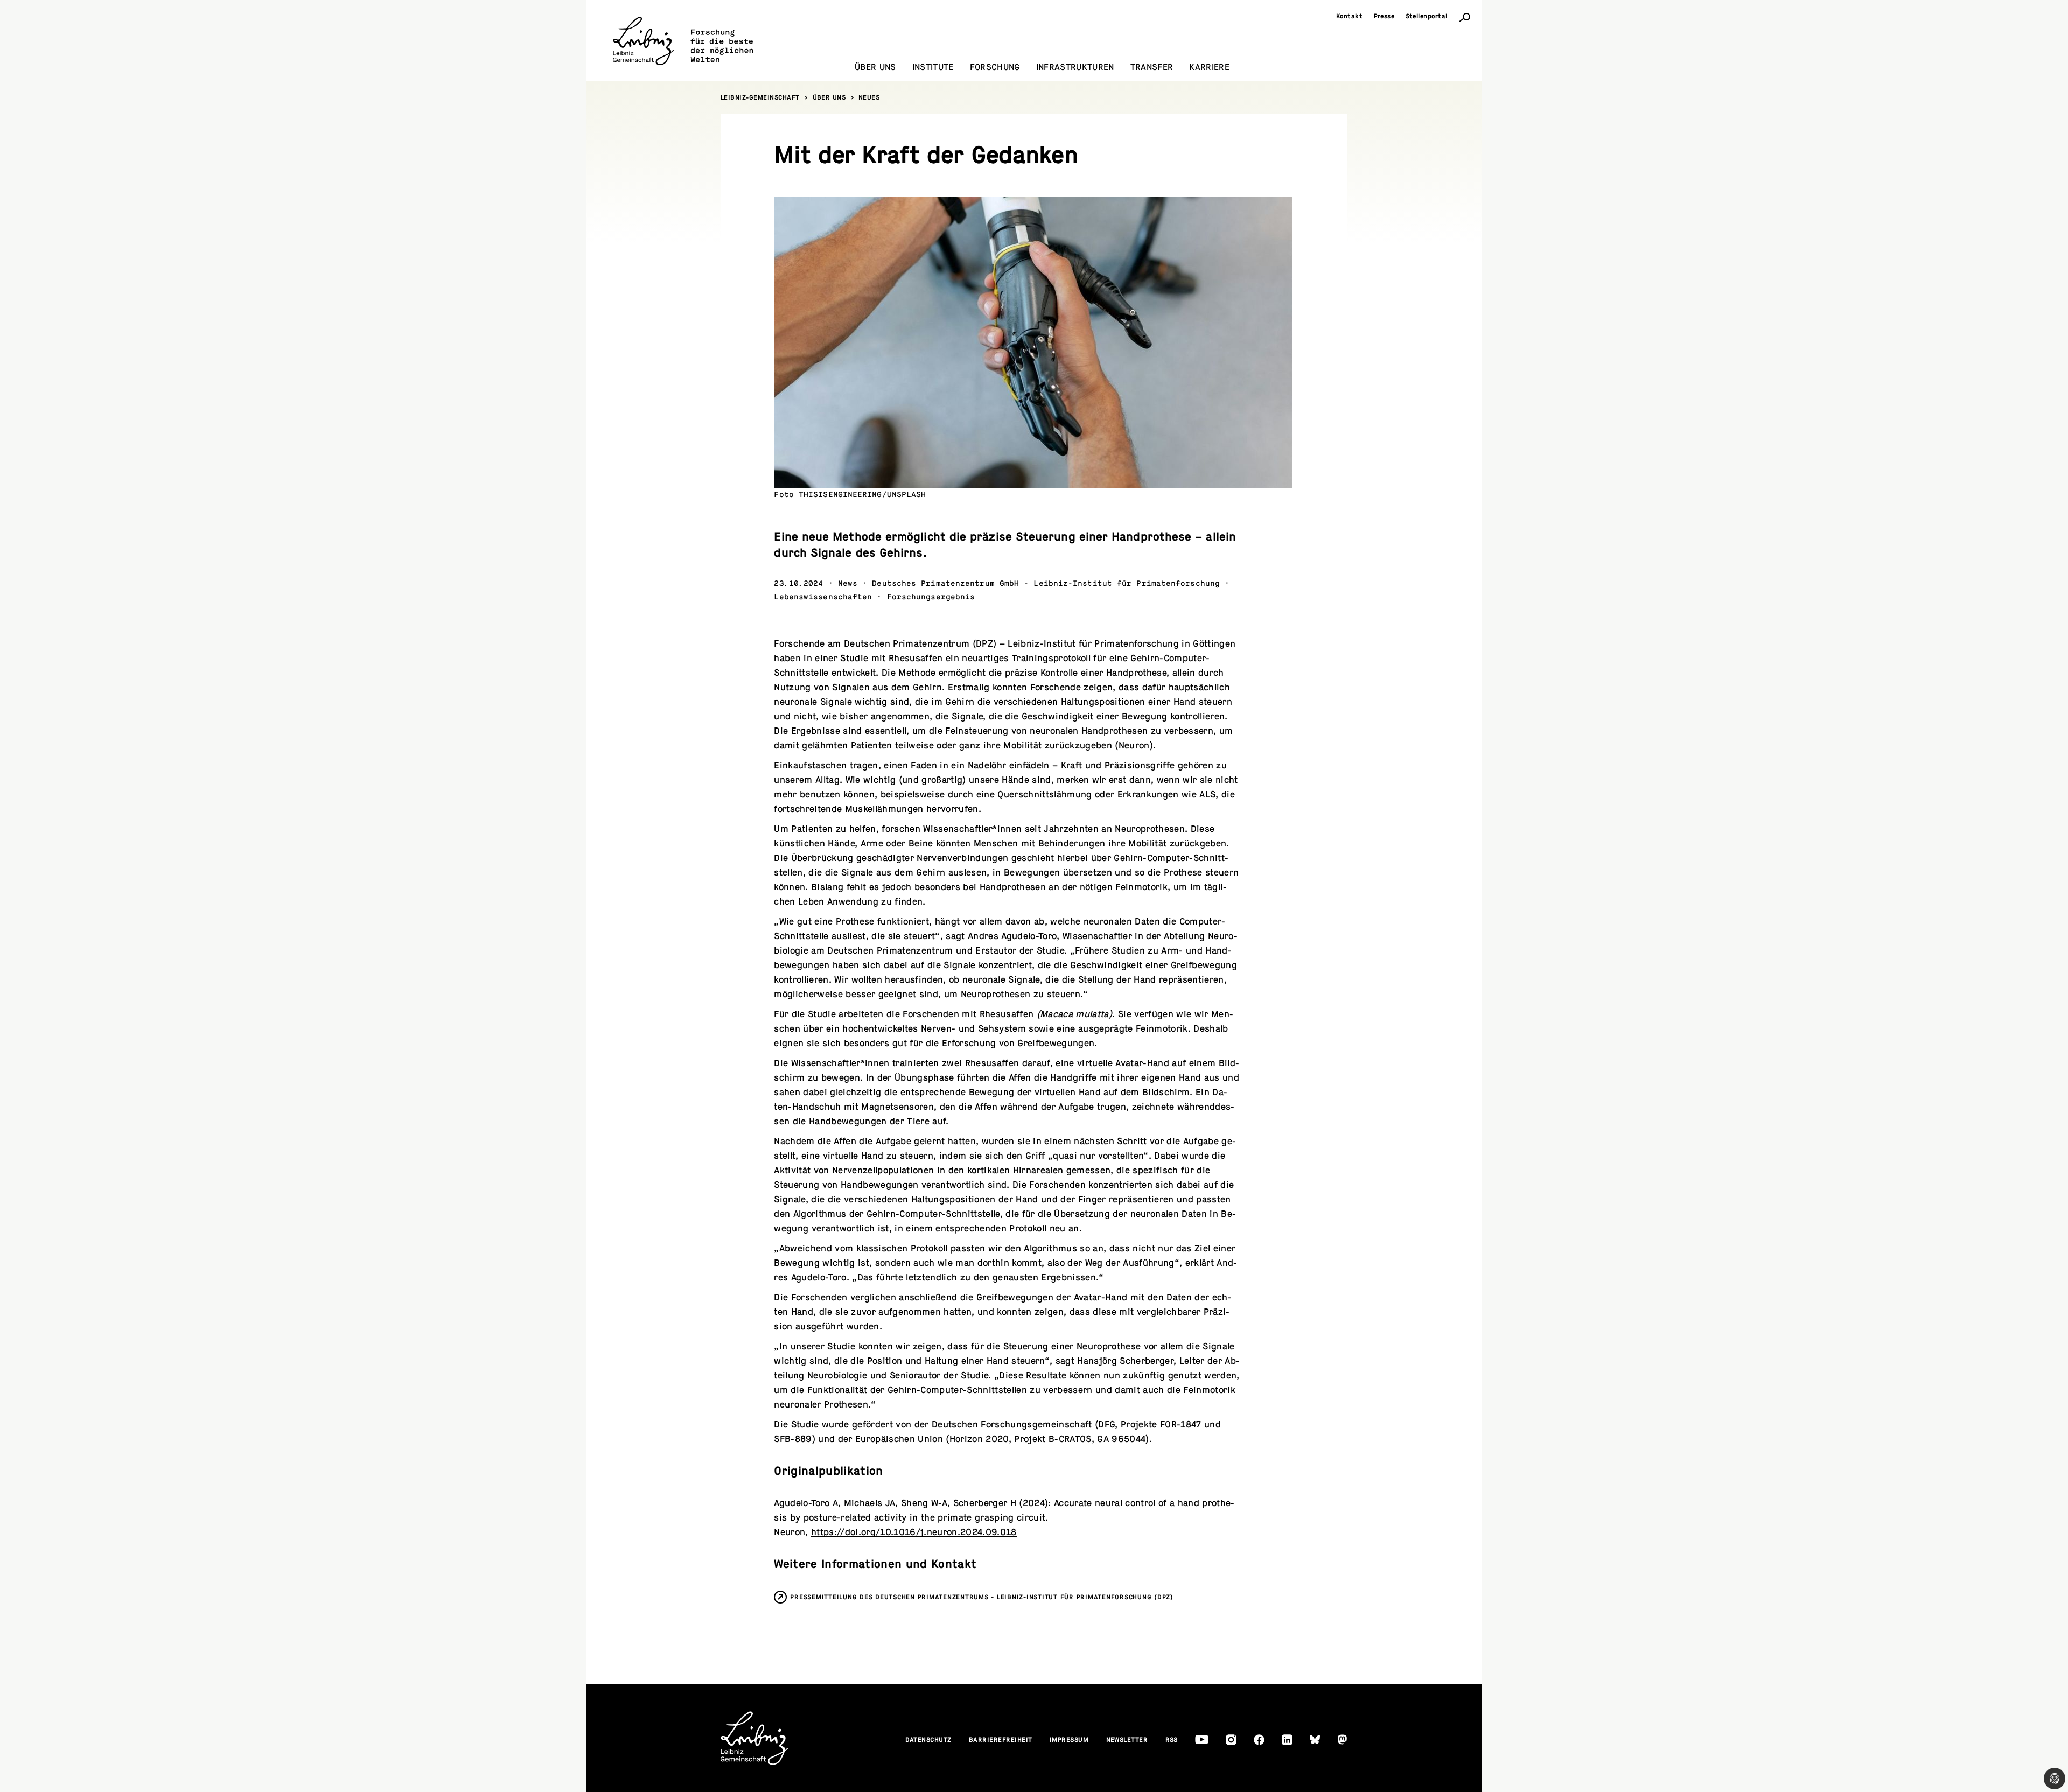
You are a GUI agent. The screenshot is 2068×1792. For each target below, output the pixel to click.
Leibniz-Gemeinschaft (760, 97)
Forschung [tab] (995, 67)
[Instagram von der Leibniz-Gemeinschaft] (1231, 1740)
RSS (1172, 1740)
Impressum (1069, 1740)
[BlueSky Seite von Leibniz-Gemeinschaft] (1315, 1739)
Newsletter (1127, 1740)
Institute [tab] (933, 67)
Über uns (829, 97)
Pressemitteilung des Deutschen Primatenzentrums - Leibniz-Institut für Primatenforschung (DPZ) (982, 1597)
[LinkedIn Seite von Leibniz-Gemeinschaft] (1287, 1740)
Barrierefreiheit (1001, 1740)
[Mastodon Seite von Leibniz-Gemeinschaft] (1342, 1739)
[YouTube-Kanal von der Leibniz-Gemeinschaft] (1202, 1739)
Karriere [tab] (1209, 67)
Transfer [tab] (1152, 67)
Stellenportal (1427, 16)
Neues (869, 97)
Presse (1384, 16)
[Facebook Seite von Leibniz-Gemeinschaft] (1259, 1740)
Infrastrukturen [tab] (1075, 67)
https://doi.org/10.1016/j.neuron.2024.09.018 (914, 1532)
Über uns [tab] (875, 67)
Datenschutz (929, 1740)
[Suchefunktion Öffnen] (1465, 17)
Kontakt (1350, 16)
